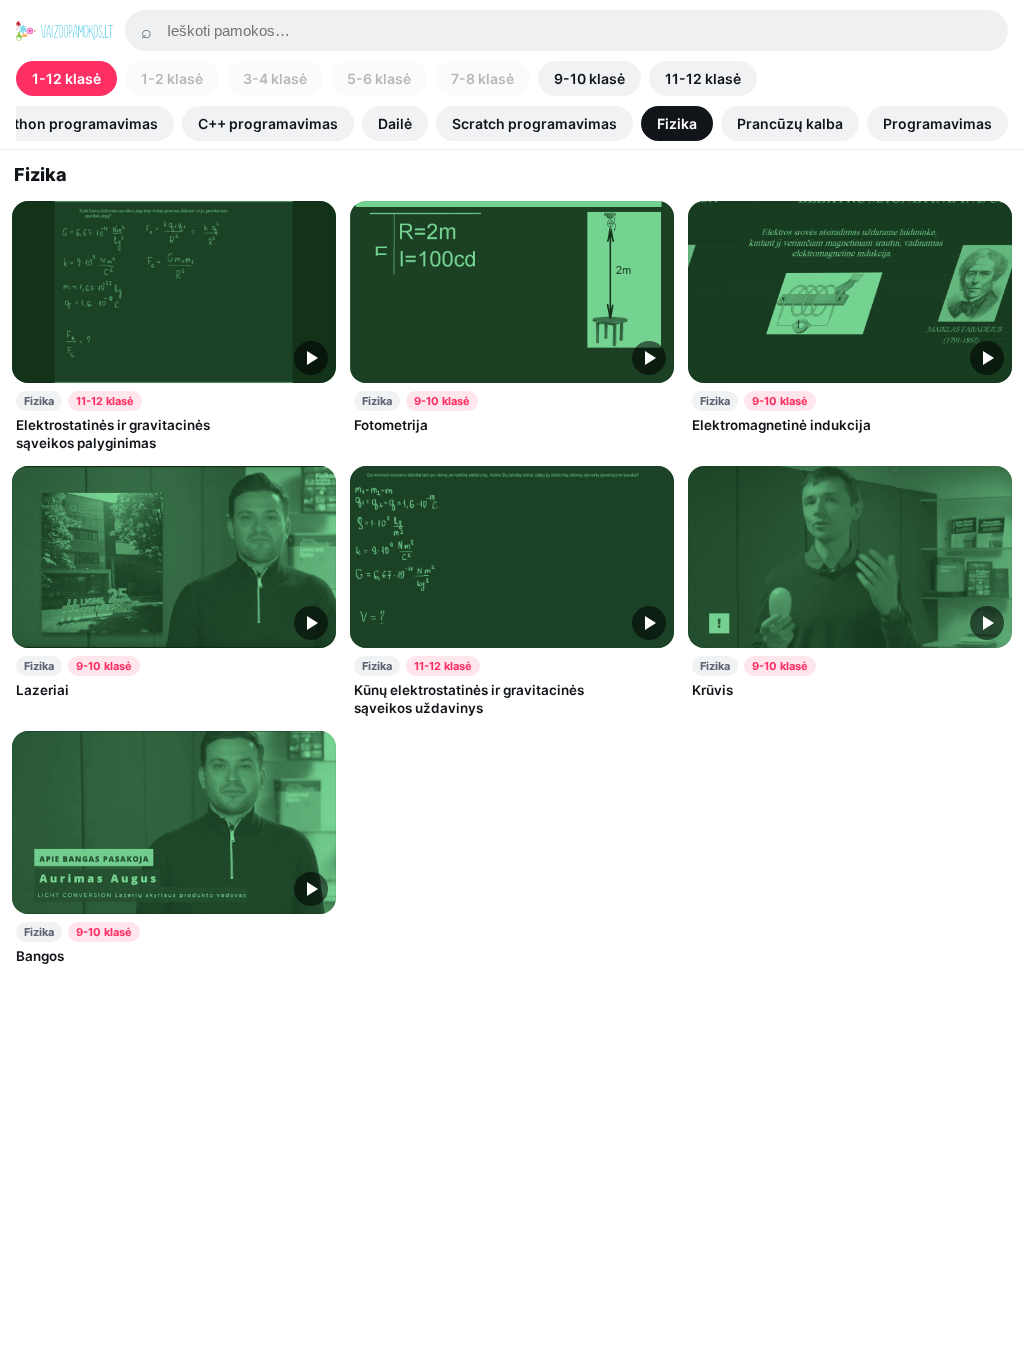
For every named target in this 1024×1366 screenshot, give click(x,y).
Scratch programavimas (534, 123)
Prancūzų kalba (790, 123)
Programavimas (937, 123)
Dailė (395, 123)
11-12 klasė (703, 78)
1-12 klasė (66, 78)
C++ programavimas (268, 123)
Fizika (677, 123)
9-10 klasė (589, 78)
